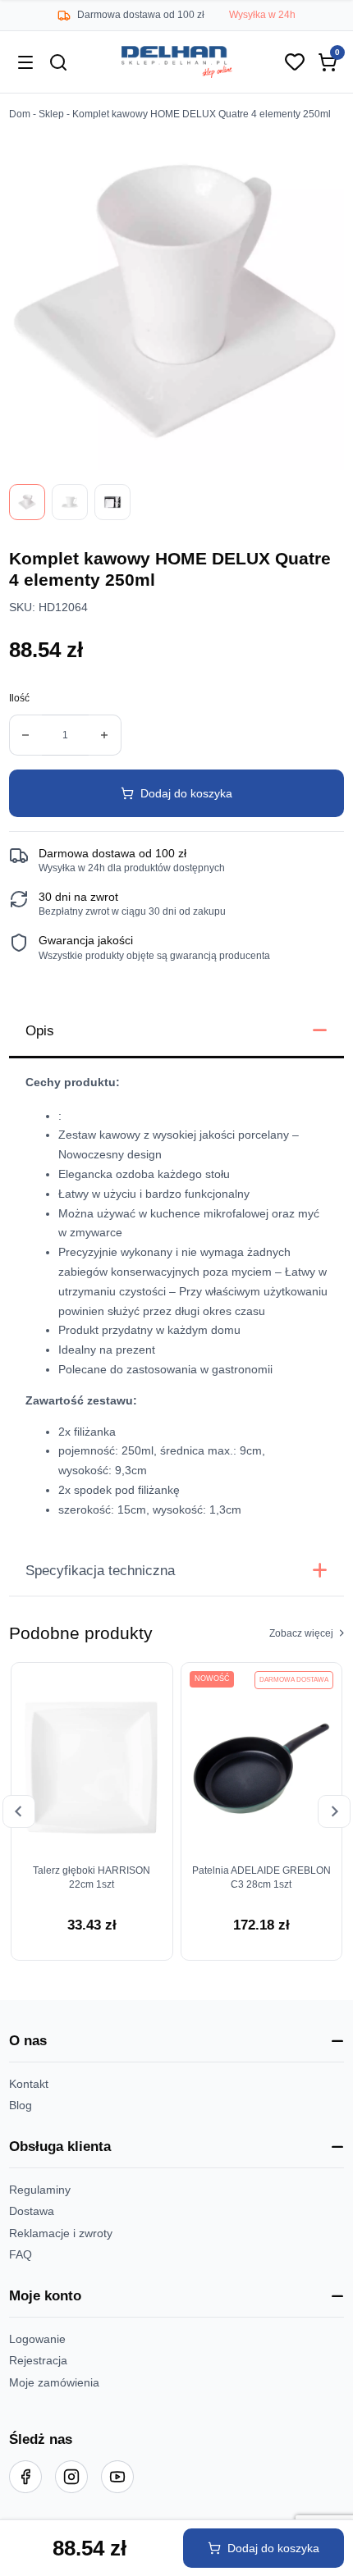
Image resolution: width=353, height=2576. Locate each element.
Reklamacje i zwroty (61, 2233)
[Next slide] (334, 1811)
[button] (177, 2041)
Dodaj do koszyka (186, 793)
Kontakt (29, 2084)
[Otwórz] (25, 62)
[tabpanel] (177, 1302)
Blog (21, 2105)
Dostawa (32, 2211)
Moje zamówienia (54, 2382)
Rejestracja (38, 2360)
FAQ (21, 2254)
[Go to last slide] (19, 1811)
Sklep (51, 114)
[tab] (177, 1032)
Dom (20, 114)
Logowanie (37, 2339)
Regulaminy (40, 2190)
